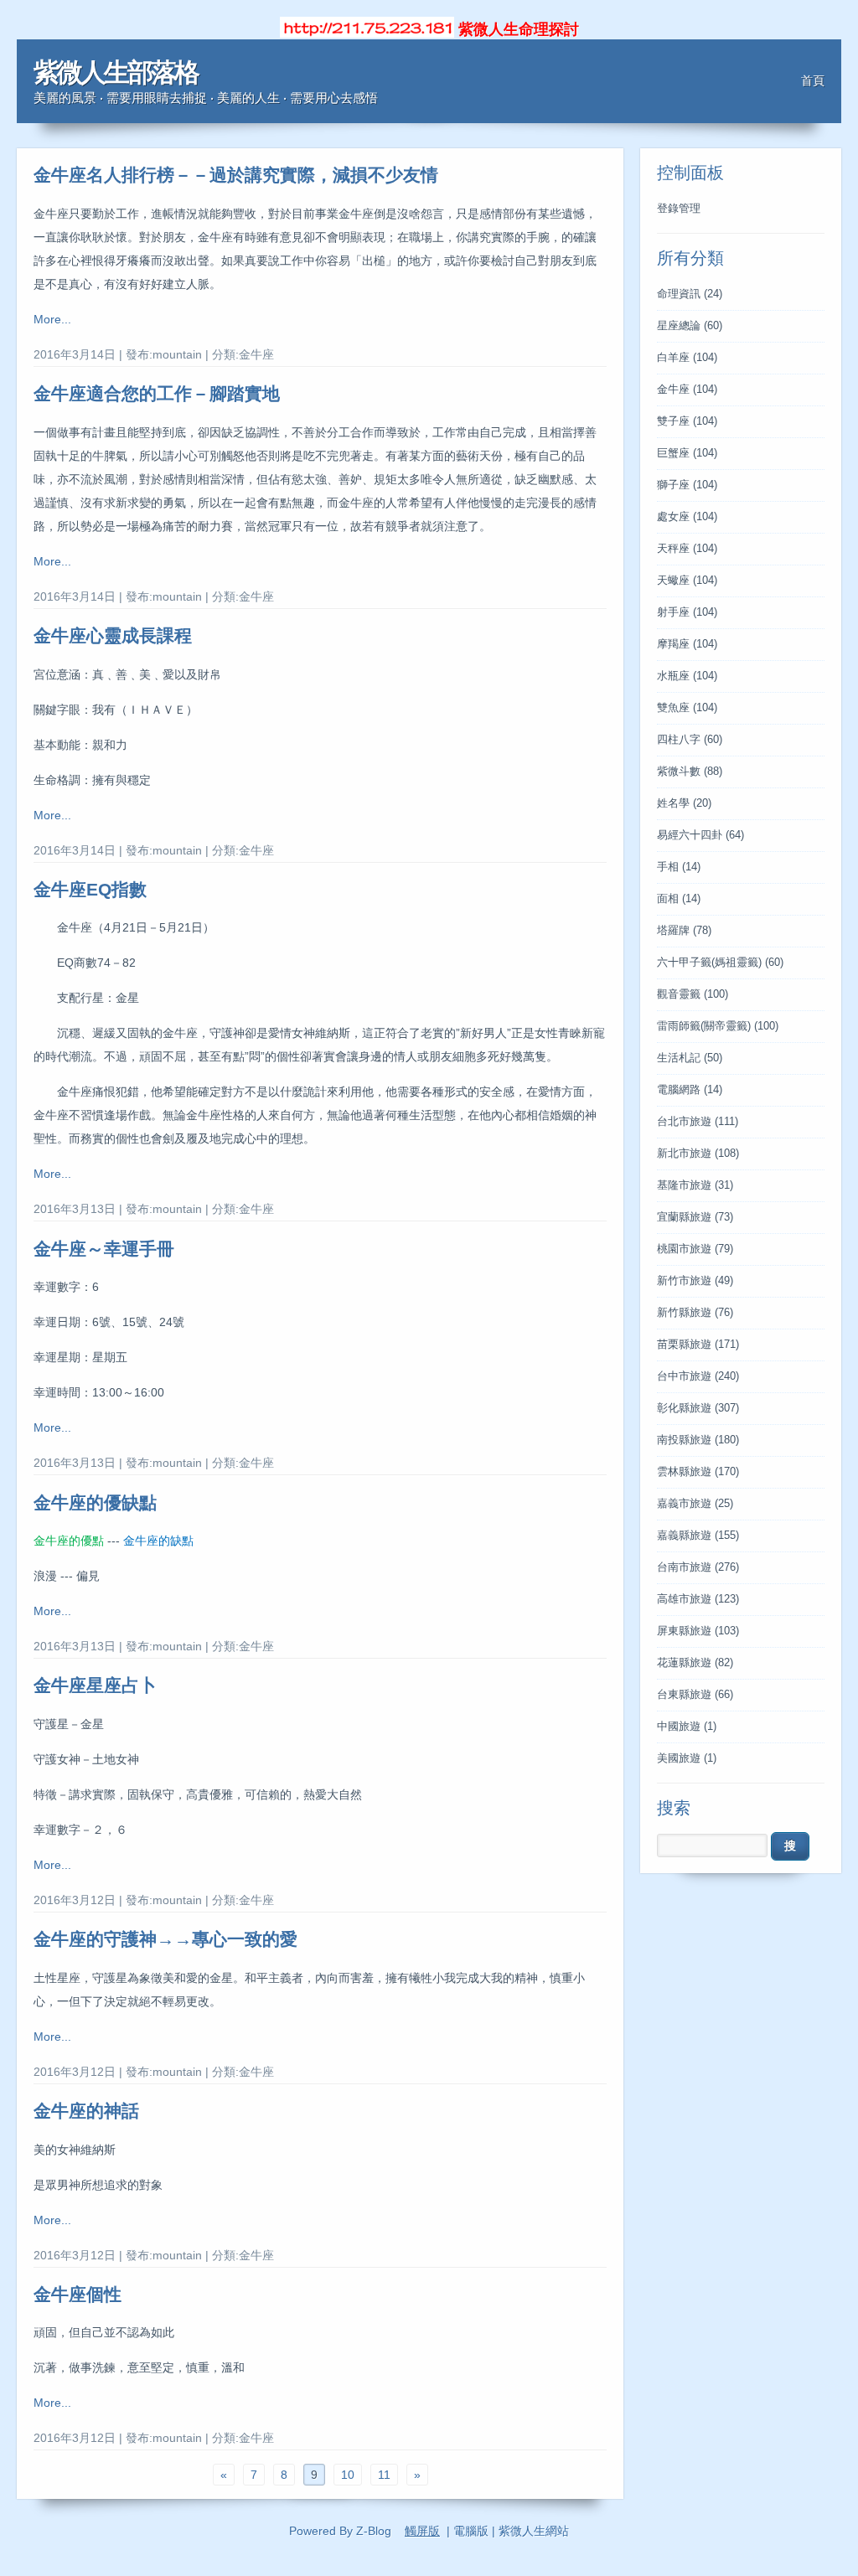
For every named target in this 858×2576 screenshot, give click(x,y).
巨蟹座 (687, 453)
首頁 (813, 80)
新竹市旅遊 (695, 1281)
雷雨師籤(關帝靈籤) (718, 1026)
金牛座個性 (78, 2294)
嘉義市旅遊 (695, 1504)
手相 (679, 867)
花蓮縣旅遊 (695, 1663)
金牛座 (687, 390)
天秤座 (687, 549)
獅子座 (687, 485)
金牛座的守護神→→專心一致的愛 (165, 1939)
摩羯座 (687, 644)
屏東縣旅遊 (698, 1631)
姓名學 (684, 803)
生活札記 (690, 1058)
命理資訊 (690, 294)
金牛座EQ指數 (90, 889)
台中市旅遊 (698, 1376)
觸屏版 (422, 2531)
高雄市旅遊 (698, 1599)
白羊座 (687, 358)
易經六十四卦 (700, 835)
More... (52, 319)
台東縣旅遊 (695, 1695)
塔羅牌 (684, 931)
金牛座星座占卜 (95, 1685)
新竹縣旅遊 (695, 1313)
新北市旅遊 (698, 1154)
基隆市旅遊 (695, 1185)
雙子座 (687, 421)
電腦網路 (690, 1090)
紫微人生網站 (534, 2531)
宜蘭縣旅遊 (695, 1217)
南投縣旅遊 (698, 1440)
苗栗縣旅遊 (698, 1345)
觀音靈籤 (693, 994)
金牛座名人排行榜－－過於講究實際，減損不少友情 (236, 175)
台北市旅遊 (698, 1122)
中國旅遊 (687, 1727)
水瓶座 (687, 676)
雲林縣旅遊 (698, 1472)
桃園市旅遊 (695, 1249)
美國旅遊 (687, 1758)
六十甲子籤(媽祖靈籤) (720, 963)
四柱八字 (690, 740)
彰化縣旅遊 (698, 1408)
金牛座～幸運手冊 (104, 1249)
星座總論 (690, 326)
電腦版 (471, 2531)
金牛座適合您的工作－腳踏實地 (157, 393)
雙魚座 (687, 708)
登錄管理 (679, 209)
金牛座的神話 (86, 2111)
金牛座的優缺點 (95, 1502)
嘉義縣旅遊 (698, 1536)
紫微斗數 (690, 772)
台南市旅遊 (698, 1567)
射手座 (687, 612)
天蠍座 (687, 581)
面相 (679, 899)
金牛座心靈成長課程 (113, 635)
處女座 (687, 517)
